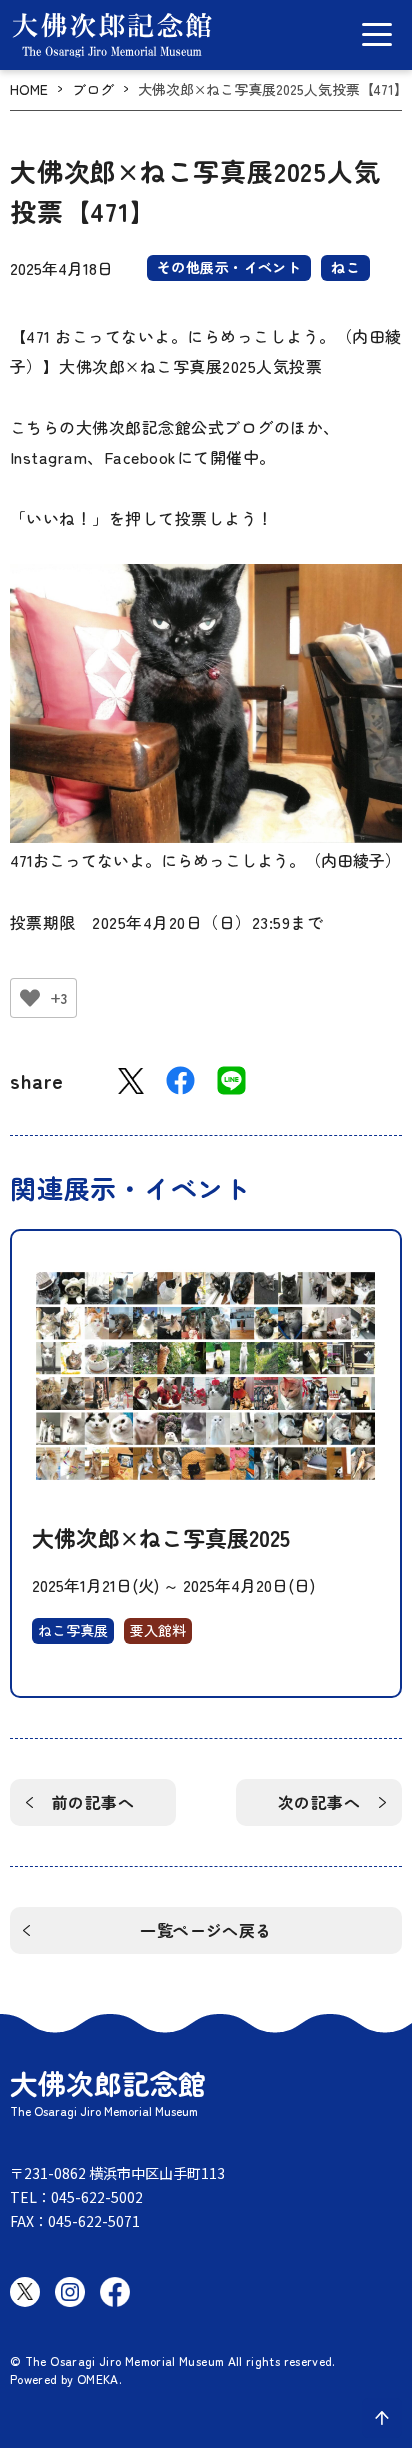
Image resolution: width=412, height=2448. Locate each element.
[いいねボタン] (30, 998)
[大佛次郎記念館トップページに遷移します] (112, 35)
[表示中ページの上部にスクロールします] (382, 2418)
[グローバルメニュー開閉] (377, 34)
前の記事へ (93, 1802)
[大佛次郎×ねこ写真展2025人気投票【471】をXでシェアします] (131, 1081)
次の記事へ (319, 1802)
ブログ (93, 89)
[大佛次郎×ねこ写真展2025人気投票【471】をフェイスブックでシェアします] (180, 1080)
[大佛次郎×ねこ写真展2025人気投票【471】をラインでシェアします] (231, 1080)
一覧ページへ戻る (206, 1930)
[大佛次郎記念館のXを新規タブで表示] (25, 2292)
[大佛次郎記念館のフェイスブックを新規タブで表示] (115, 2292)
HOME (29, 89)
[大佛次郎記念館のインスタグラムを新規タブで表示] (70, 2292)
